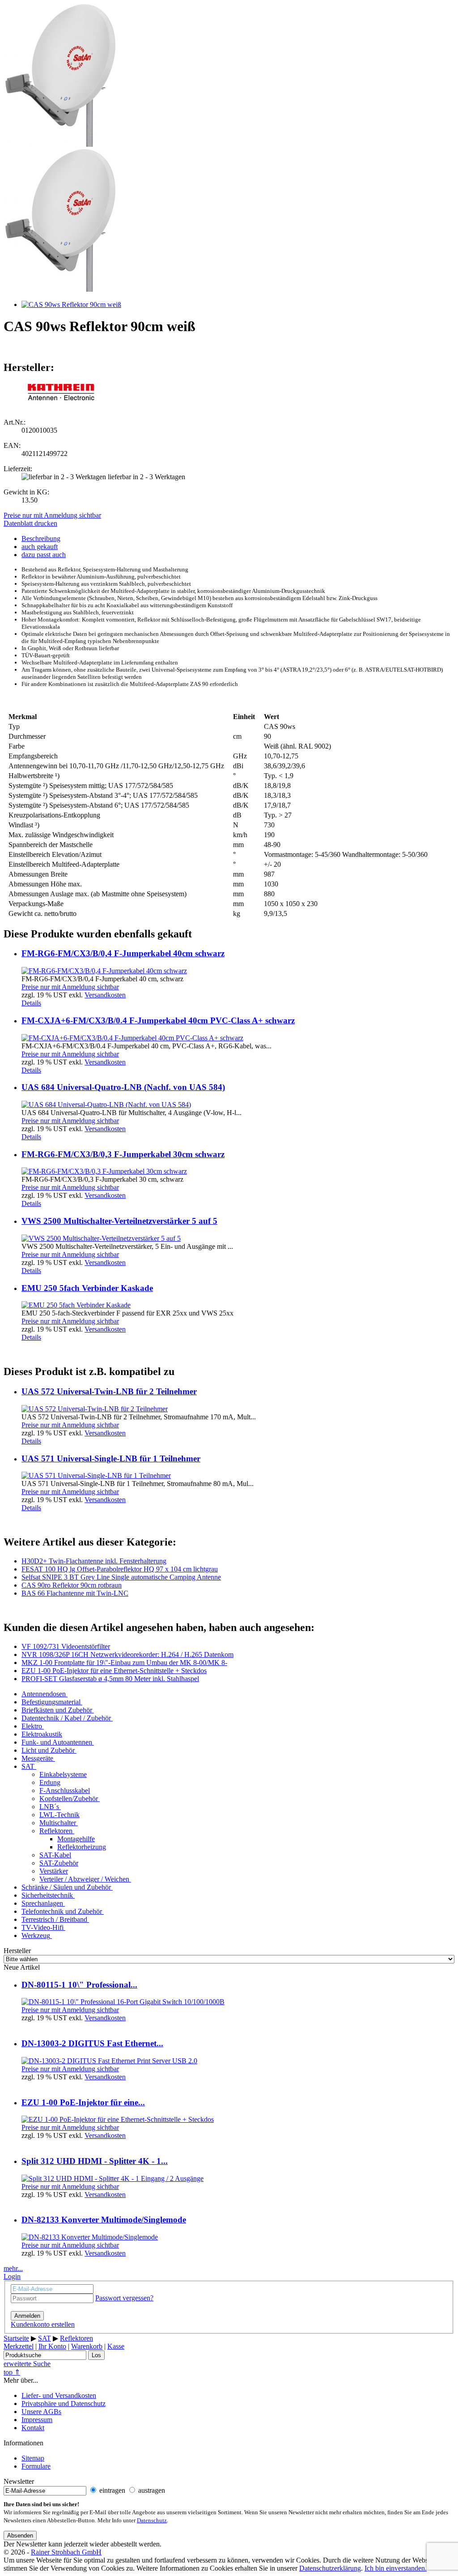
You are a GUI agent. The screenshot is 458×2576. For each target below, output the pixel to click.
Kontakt (33, 2428)
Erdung (50, 1782)
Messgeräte (37, 1758)
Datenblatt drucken (30, 523)
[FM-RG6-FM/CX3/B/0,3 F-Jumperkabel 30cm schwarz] (104, 1171)
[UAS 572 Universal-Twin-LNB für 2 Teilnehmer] (95, 1409)
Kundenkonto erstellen (43, 2324)
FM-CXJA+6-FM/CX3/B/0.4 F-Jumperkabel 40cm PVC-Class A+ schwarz (158, 1020)
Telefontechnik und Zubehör (62, 1911)
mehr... (13, 2268)
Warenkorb (87, 2346)
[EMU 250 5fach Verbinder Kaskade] (76, 1305)
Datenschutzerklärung (330, 2568)
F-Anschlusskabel (65, 1790)
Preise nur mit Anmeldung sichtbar (52, 515)
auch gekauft (40, 547)
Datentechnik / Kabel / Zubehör (66, 1718)
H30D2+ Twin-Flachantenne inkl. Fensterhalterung (94, 1561)
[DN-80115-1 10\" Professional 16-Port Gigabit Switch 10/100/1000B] (123, 2002)
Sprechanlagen (42, 1903)
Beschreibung (41, 539)
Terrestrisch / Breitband (54, 1919)
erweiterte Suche (27, 2364)
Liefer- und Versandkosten (59, 2395)
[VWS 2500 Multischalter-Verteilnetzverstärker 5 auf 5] (101, 1238)
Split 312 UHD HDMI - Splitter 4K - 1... (95, 2161)
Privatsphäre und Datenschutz (64, 2404)
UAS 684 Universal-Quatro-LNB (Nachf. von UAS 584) (123, 1087)
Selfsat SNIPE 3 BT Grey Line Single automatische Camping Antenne (121, 1577)
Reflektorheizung (82, 1847)
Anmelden (27, 2316)
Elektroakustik (42, 1734)
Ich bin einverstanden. (396, 2568)
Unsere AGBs (41, 2412)
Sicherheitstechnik (47, 1895)
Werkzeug (36, 1935)
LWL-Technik (59, 1815)
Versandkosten (105, 995)
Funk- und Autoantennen (57, 1742)
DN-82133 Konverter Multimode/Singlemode (104, 2220)
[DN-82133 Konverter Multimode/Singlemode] (90, 2237)
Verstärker (54, 1871)
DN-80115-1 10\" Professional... (79, 1985)
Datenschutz (152, 2521)
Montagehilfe (76, 1839)
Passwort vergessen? (124, 2298)
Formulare (36, 2466)
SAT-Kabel (55, 1855)
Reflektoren (56, 1831)
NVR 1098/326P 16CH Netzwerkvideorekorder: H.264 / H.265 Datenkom (127, 1654)
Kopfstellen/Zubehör (69, 1799)
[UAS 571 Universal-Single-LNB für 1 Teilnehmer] (96, 1475)
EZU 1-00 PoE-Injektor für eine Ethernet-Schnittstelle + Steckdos (114, 1671)
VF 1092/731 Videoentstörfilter (66, 1646)
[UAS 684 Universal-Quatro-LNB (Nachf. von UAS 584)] (106, 1105)
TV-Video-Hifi (42, 1927)
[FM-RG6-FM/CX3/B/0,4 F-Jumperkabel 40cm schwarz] (104, 971)
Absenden (20, 2536)
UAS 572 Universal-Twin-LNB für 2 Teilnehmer (109, 1391)
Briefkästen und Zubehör (57, 1710)
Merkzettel (19, 2346)
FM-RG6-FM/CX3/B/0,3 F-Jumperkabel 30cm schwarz (123, 1154)
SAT (28, 1766)
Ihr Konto (52, 2346)
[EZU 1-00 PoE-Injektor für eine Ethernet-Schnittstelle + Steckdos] (118, 2119)
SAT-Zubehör (59, 1863)
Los (96, 2355)
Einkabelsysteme (63, 1774)
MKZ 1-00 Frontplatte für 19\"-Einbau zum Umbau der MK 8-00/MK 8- (124, 1663)
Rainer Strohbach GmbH (66, 2552)
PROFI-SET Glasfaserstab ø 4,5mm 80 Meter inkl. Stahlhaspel (110, 1679)
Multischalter (58, 1823)
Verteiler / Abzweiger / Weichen (84, 1879)
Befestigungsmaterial (51, 1702)
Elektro (32, 1726)
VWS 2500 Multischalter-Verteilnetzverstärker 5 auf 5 (119, 1221)
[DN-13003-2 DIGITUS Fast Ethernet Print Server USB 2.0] (109, 2061)
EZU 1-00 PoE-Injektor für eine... (83, 2102)
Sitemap (33, 2458)
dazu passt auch (44, 555)
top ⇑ (12, 2372)
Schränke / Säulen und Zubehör (66, 1887)
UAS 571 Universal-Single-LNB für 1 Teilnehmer (111, 1458)
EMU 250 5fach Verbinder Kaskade (87, 1288)
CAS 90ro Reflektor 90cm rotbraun (72, 1585)
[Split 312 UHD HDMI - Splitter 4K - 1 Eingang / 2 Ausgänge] (112, 2178)
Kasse (116, 2346)
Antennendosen (44, 1694)
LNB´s (49, 1807)
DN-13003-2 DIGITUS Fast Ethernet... (92, 2043)
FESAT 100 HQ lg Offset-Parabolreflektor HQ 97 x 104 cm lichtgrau (120, 1569)
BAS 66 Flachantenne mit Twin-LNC (75, 1593)
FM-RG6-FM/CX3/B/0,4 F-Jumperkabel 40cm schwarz (123, 953)
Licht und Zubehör (48, 1750)
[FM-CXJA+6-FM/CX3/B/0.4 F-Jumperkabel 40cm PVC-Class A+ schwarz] (132, 1038)
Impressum (37, 2420)
